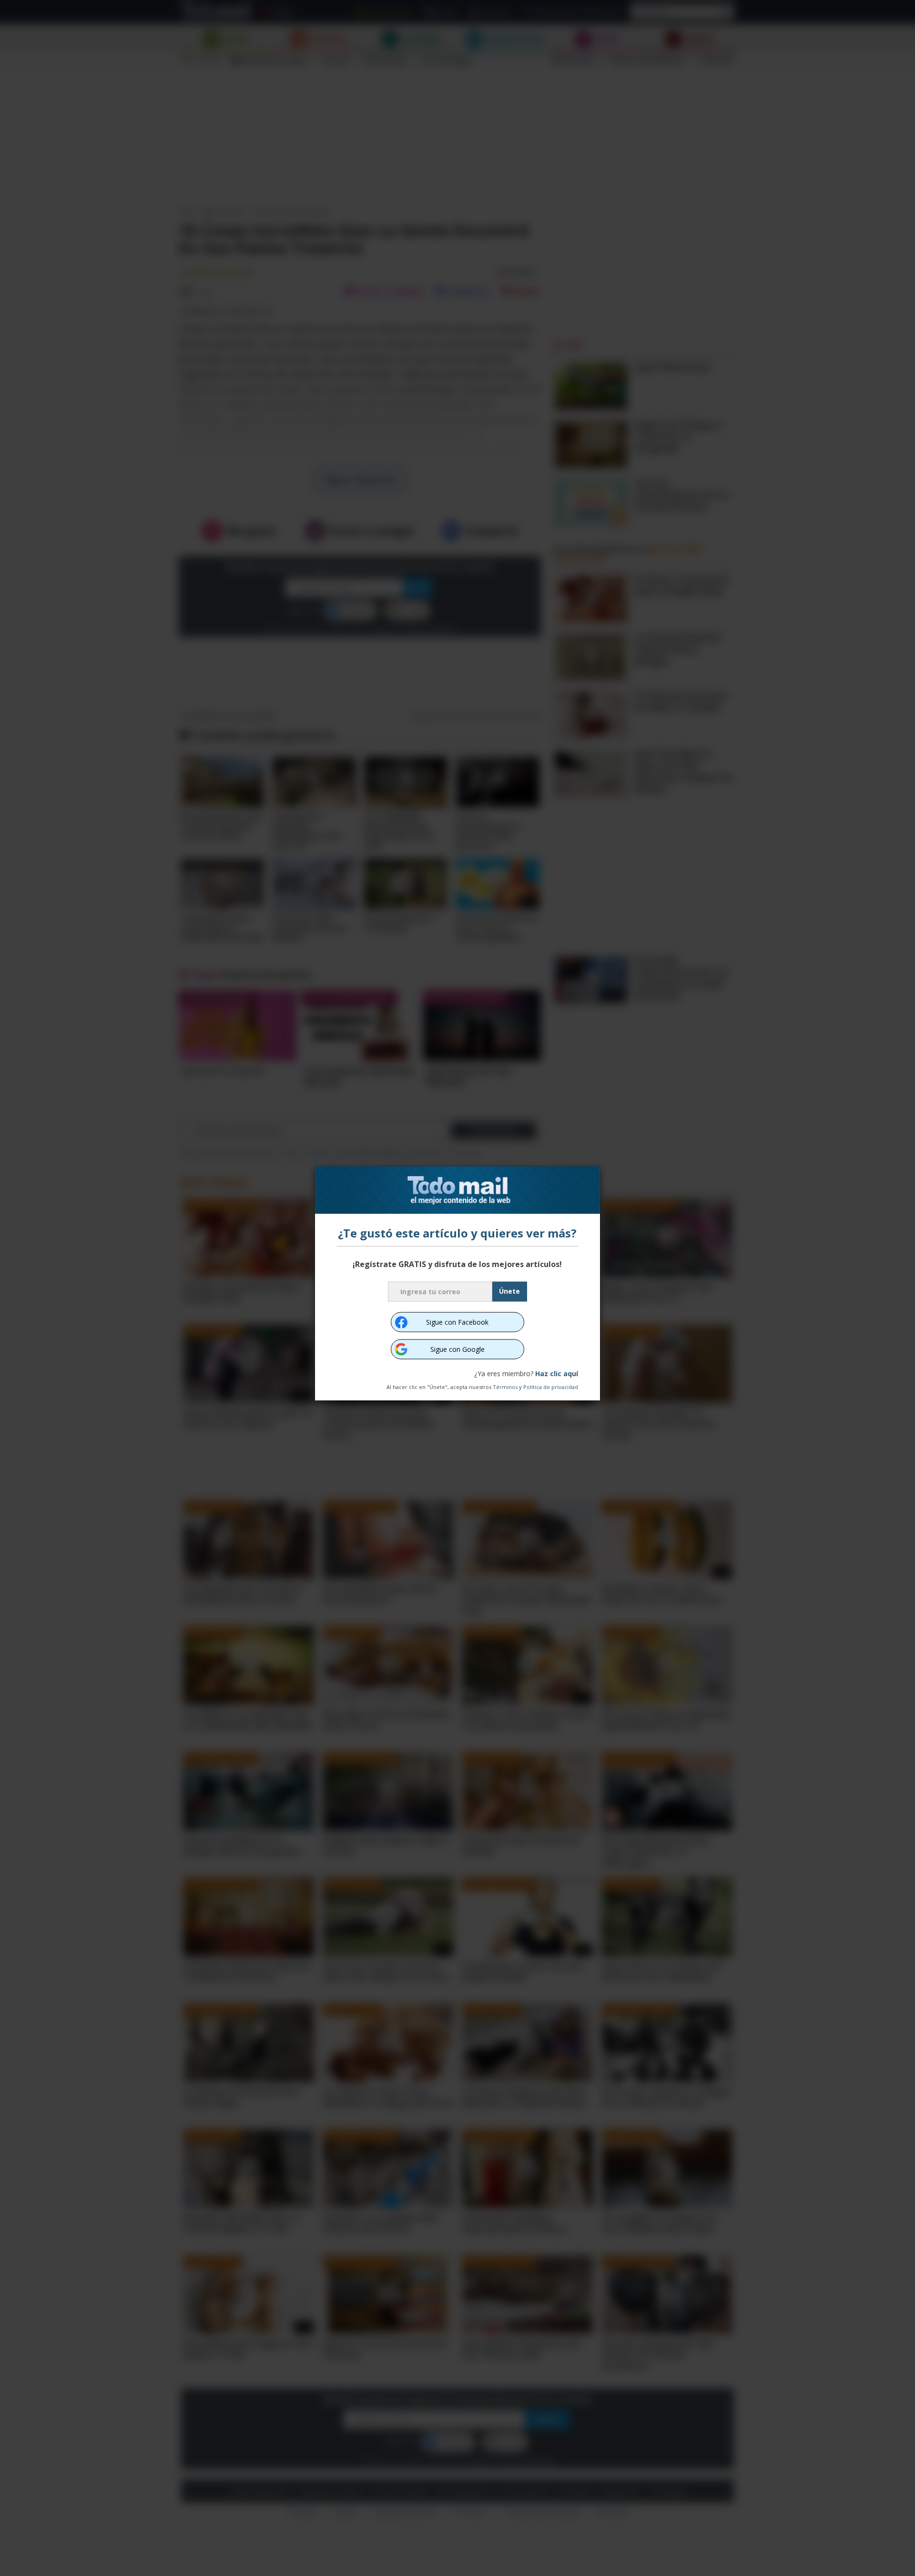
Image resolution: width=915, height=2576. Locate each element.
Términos (505, 1386)
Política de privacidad (551, 1386)
